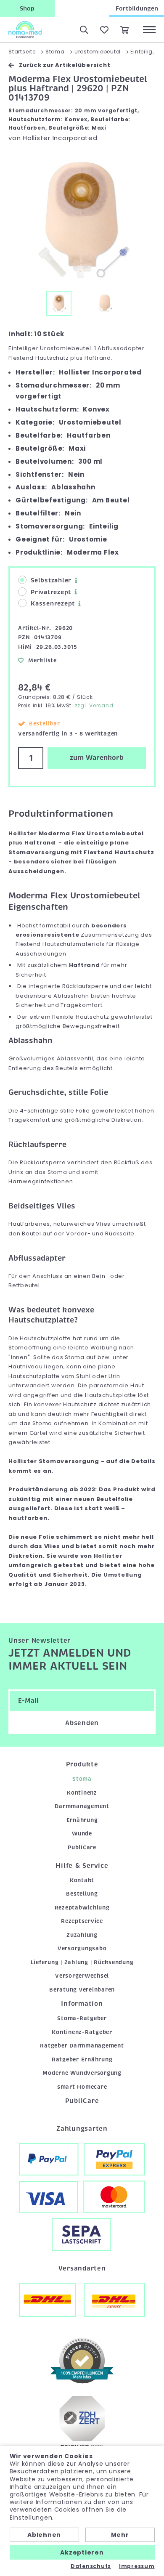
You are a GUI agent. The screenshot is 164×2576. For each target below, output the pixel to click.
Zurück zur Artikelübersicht (65, 65)
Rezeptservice (82, 1921)
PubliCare (82, 1847)
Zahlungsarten (82, 2129)
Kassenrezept (53, 603)
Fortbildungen (137, 8)
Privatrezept (51, 592)
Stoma (82, 1779)
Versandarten (82, 2268)
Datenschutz (91, 2566)
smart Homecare (82, 2087)
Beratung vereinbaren (82, 1990)
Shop (27, 8)
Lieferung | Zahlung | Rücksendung (82, 1962)
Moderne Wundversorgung (82, 2073)
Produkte (82, 1764)
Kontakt (82, 1880)
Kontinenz (82, 1793)
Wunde (82, 1834)
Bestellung (82, 1894)
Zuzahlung (82, 1935)
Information (82, 2004)
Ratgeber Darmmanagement (82, 2046)
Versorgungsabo (82, 1948)
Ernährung (82, 1820)
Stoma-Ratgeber (82, 2018)
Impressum (137, 2566)
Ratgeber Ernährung (82, 2059)
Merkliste (42, 660)
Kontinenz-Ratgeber (82, 2032)
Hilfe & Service (82, 1866)
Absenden (82, 1723)
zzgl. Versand (94, 705)
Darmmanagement (82, 1806)
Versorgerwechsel (82, 1976)
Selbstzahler (51, 580)
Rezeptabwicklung (82, 1908)
